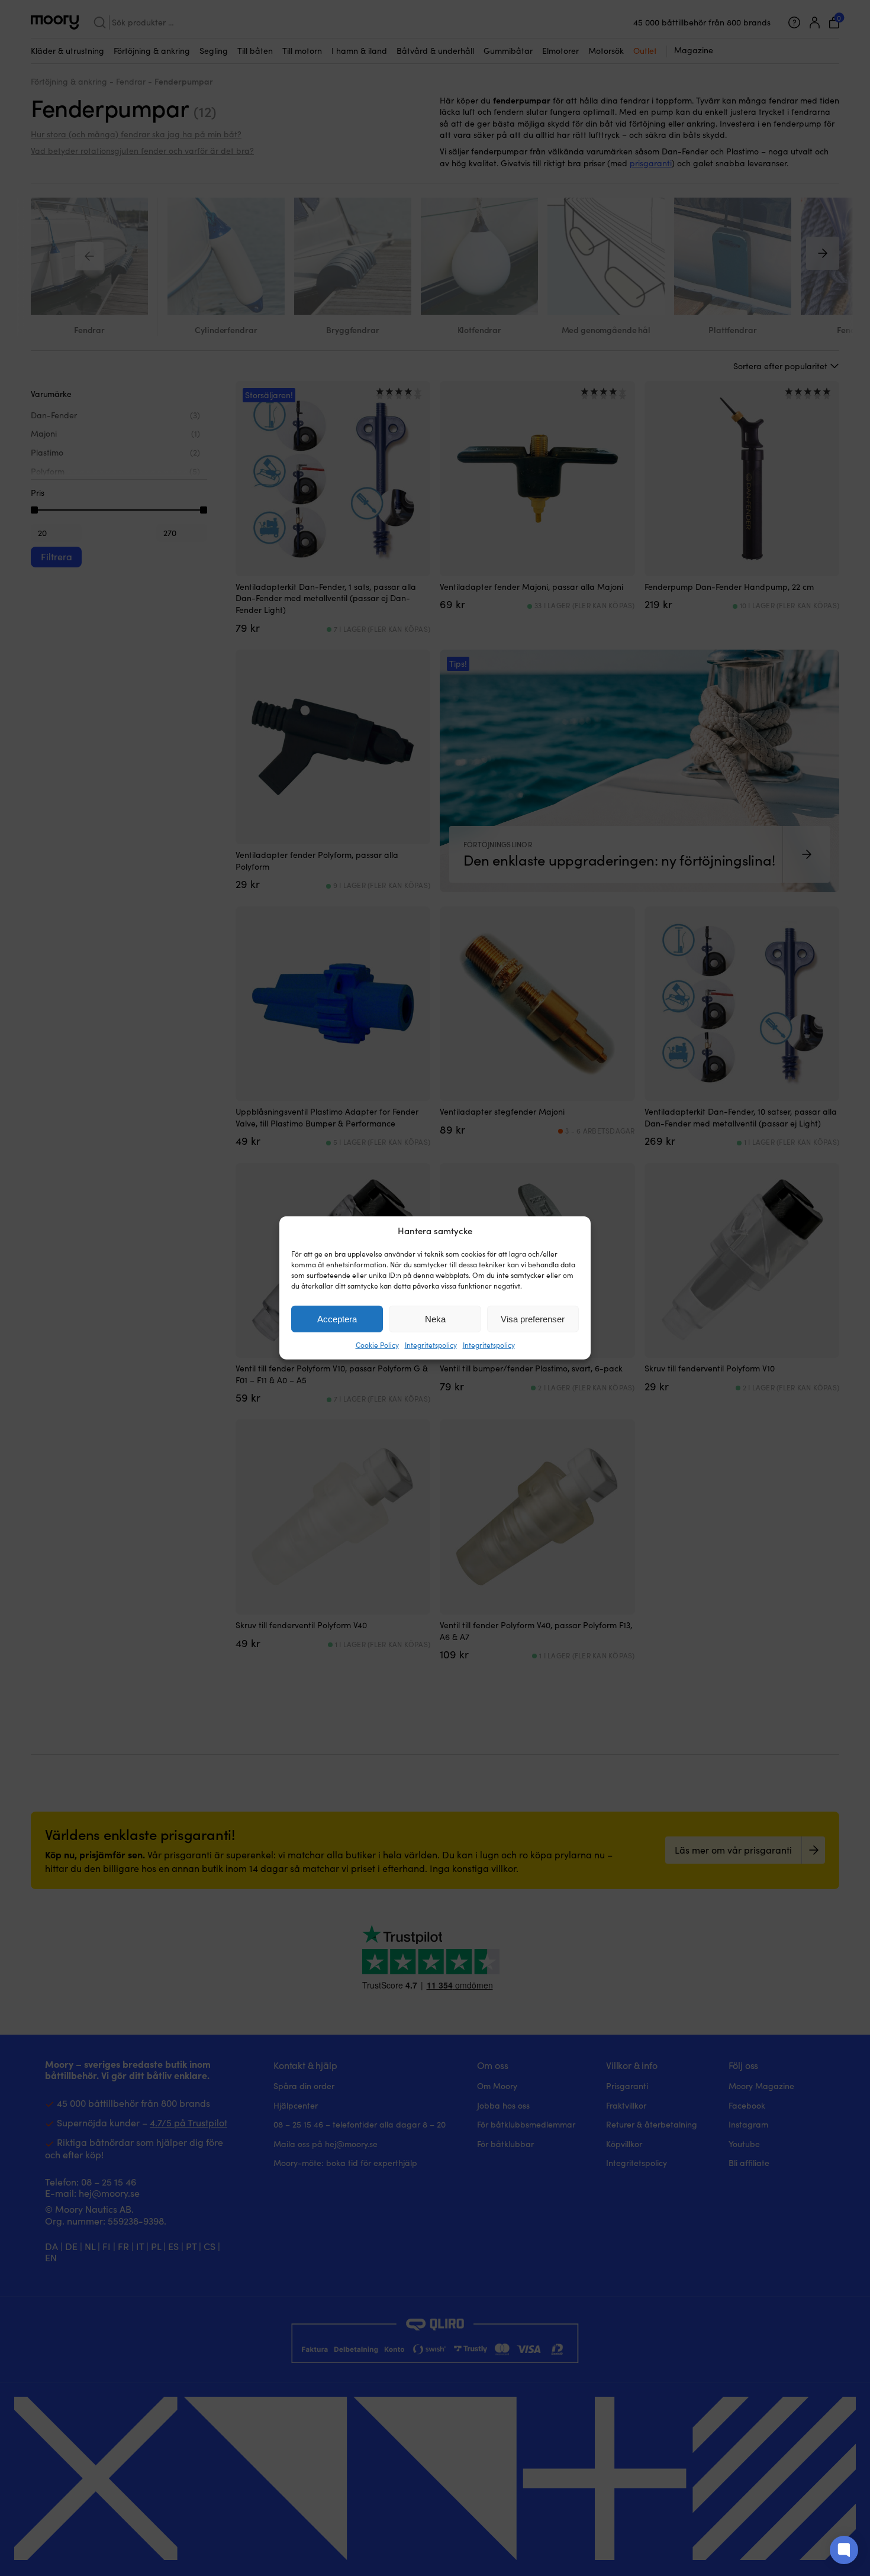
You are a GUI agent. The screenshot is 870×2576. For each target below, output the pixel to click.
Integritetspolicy (431, 1345)
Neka (435, 1319)
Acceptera (337, 1319)
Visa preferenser (533, 1319)
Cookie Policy (377, 1345)
